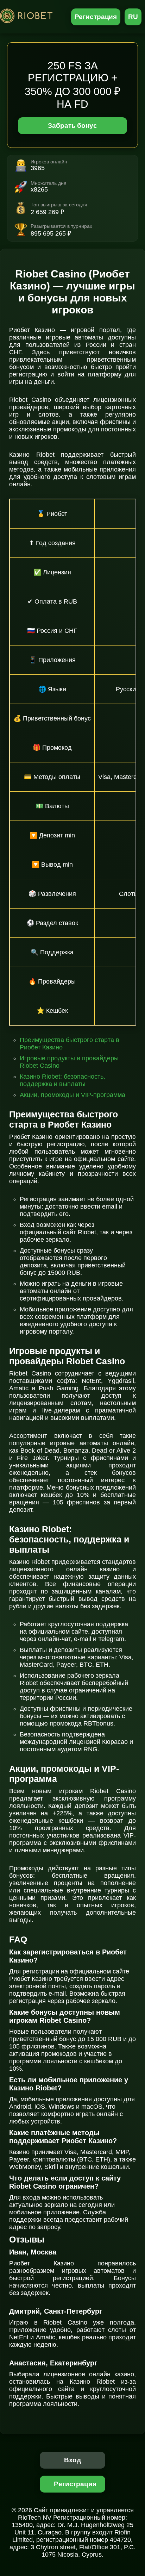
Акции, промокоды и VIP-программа (72, 1095)
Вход (73, 2460)
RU (133, 17)
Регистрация (96, 17)
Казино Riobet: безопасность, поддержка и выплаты (62, 1080)
